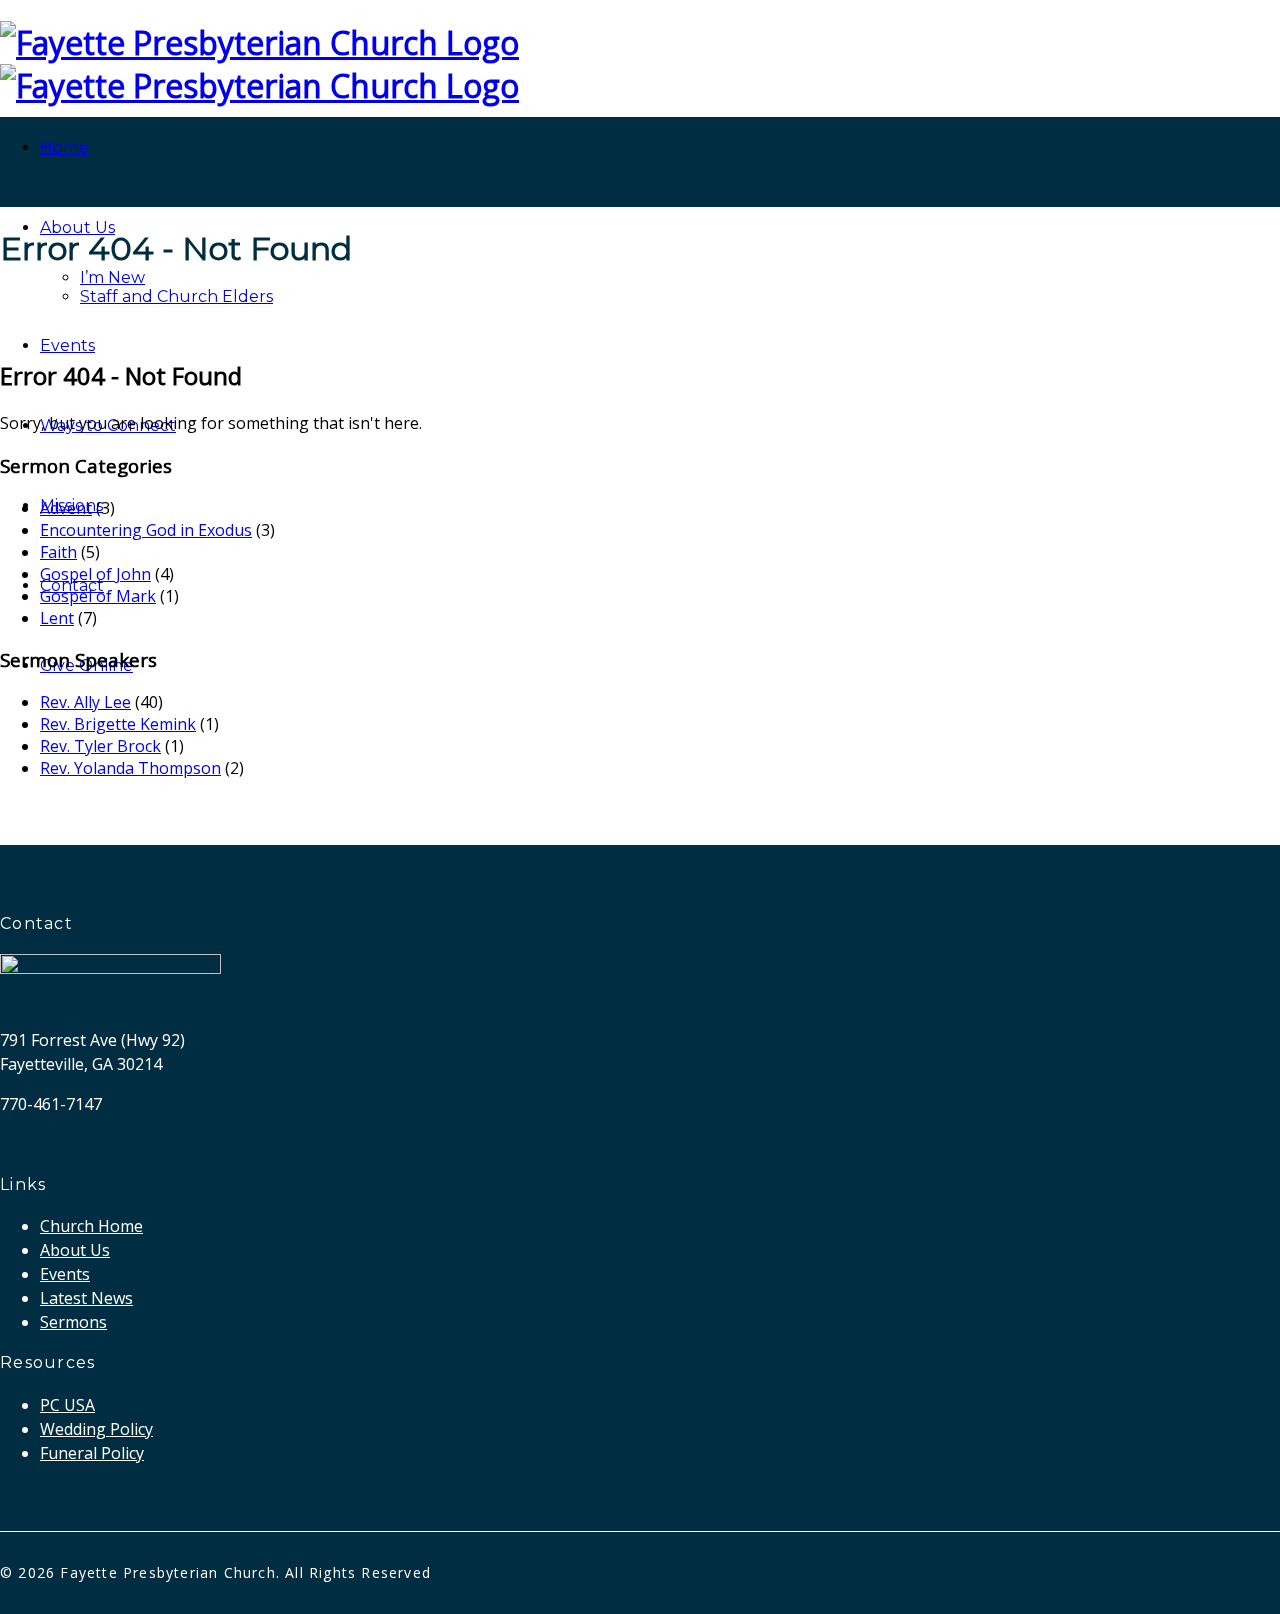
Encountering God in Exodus (146, 530)
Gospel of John (95, 574)
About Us (77, 227)
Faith (58, 552)
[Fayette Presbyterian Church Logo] (259, 42)
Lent (57, 618)
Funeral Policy (92, 1453)
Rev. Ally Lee (85, 702)
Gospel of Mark (98, 596)
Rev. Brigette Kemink (118, 724)
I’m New (112, 277)
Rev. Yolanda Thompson (130, 768)
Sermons (73, 1322)
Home (64, 147)
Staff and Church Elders (176, 296)
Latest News (86, 1298)
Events (67, 345)
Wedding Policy (96, 1429)
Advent (66, 508)
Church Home (91, 1226)
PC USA (67, 1405)
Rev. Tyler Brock (100, 746)
